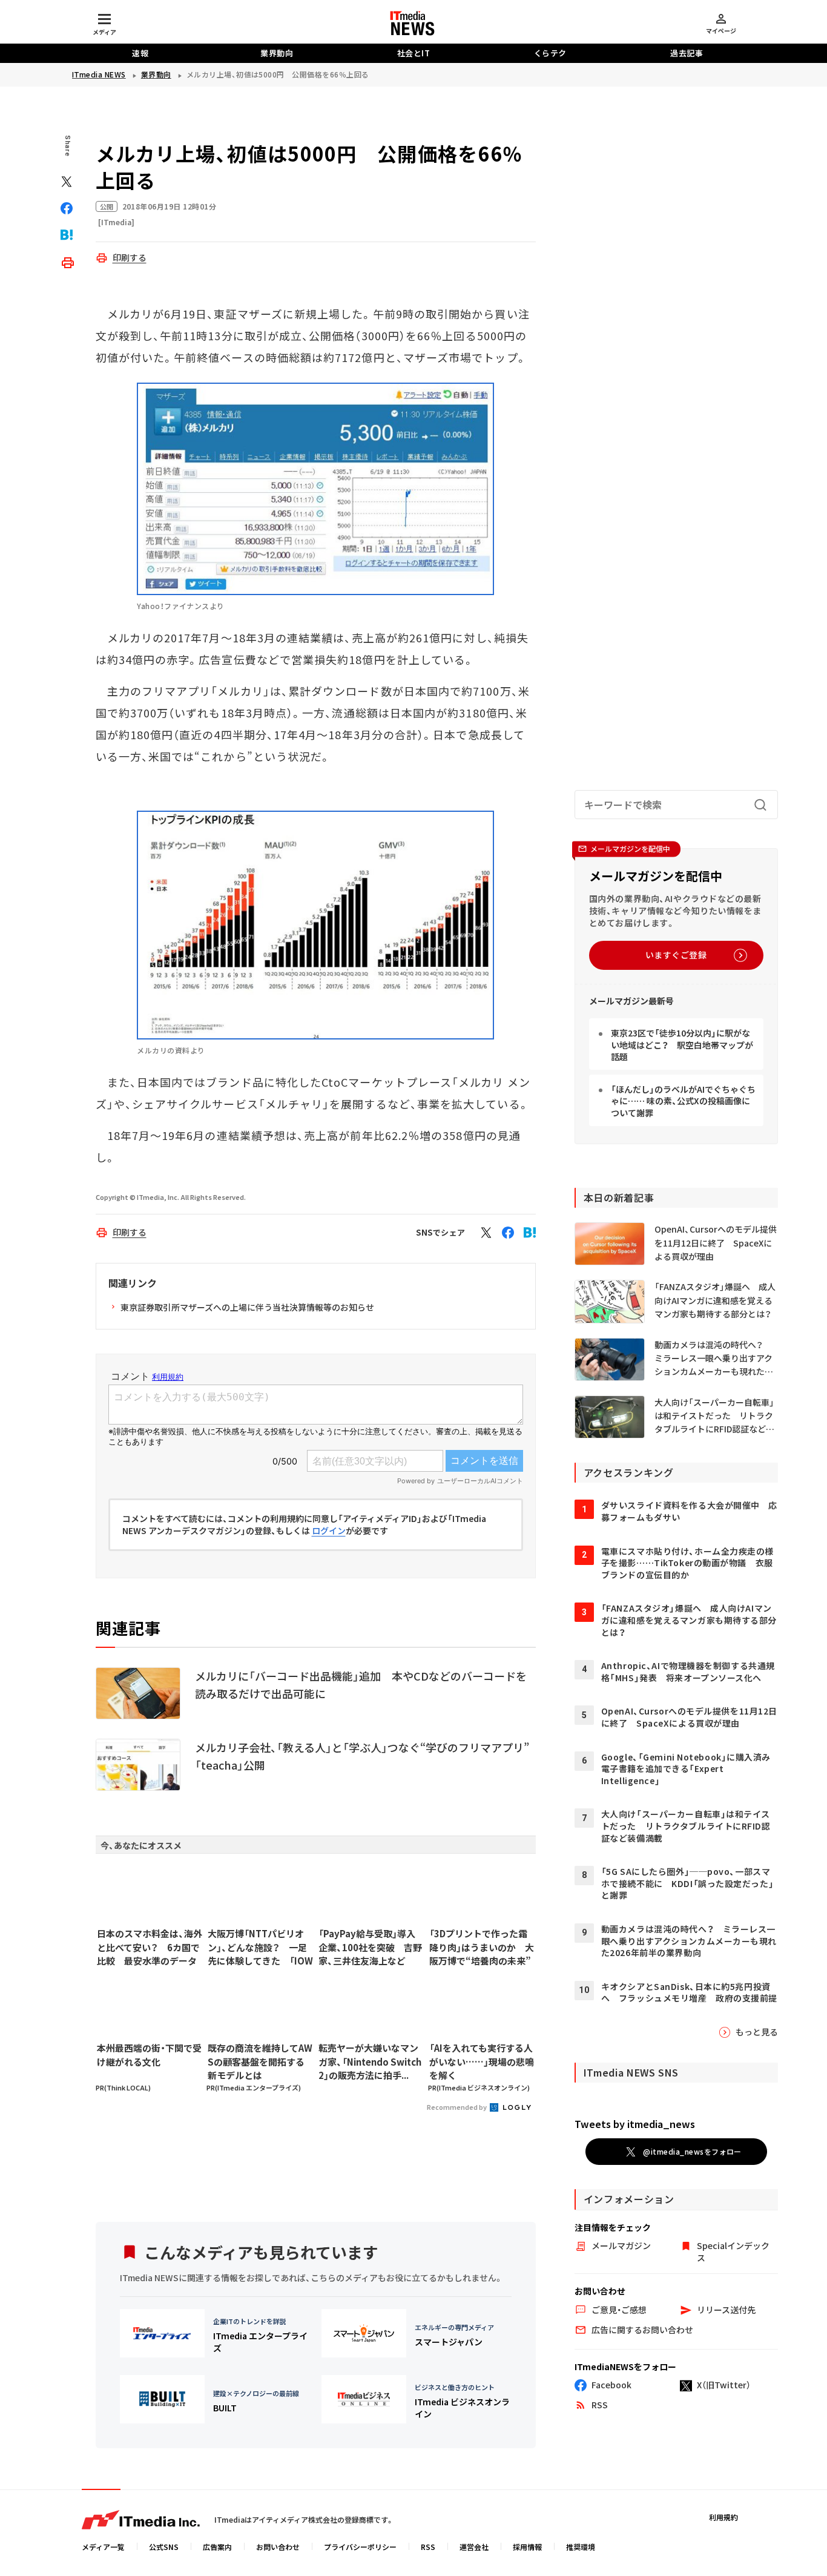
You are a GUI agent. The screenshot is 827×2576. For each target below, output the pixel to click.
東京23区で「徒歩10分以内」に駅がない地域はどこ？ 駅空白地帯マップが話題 (682, 1045)
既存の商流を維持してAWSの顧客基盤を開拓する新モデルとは (260, 2061)
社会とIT (414, 53)
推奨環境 (581, 2547)
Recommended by (457, 2107)
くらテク (550, 53)
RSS (428, 2547)
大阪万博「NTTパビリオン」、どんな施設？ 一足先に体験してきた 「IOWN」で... (260, 1948)
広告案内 (217, 2547)
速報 (140, 53)
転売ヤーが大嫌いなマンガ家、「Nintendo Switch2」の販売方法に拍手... (370, 2061)
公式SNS (164, 2547)
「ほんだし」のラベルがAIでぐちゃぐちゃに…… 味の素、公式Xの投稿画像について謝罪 (683, 1101)
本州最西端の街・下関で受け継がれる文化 (149, 2055)
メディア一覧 (103, 2547)
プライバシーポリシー (360, 2547)
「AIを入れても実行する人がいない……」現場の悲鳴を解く (482, 2061)
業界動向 (277, 53)
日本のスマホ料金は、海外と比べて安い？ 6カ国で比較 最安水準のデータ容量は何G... (150, 1948)
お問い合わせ (278, 2547)
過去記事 (687, 53)
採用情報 (527, 2547)
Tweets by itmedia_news (635, 2124)
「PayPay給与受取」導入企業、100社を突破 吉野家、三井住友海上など (370, 1947)
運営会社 (474, 2547)
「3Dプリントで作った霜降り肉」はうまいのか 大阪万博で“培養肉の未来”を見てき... (482, 1948)
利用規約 (723, 2517)
